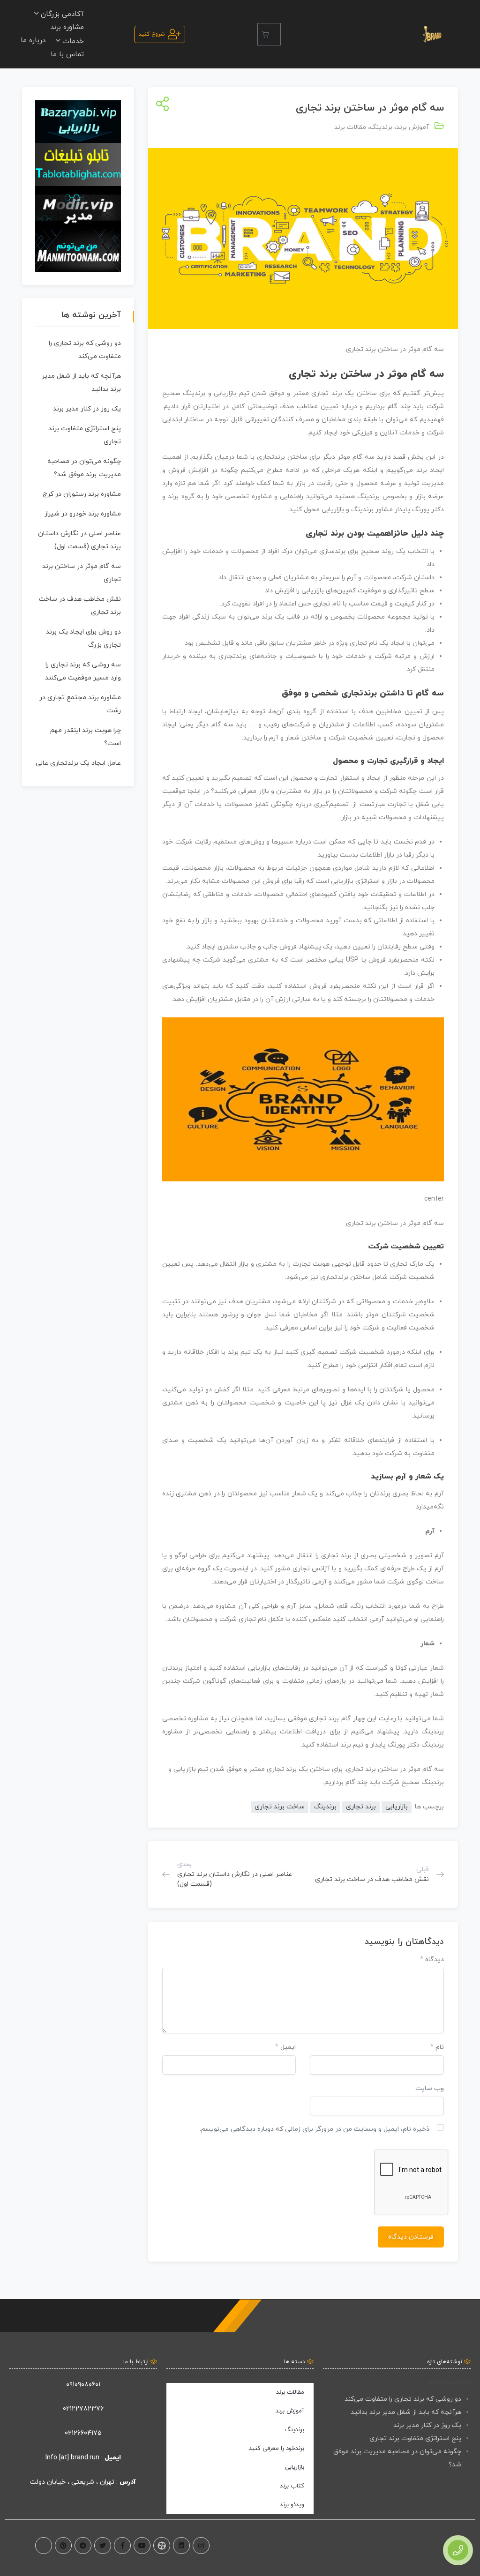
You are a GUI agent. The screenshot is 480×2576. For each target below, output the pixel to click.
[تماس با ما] (458, 2550)
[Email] (44, 2546)
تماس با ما (67, 55)
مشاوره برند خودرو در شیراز (83, 514)
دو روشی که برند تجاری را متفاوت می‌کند (403, 2399)
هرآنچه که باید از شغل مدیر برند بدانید (406, 2412)
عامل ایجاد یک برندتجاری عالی (78, 763)
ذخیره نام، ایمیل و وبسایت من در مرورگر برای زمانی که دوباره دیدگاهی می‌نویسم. (315, 2129)
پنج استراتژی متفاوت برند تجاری (415, 2438)
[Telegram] (83, 2546)
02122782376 (83, 2409)
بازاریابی (397, 1807)
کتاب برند (292, 2486)
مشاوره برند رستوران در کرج (82, 494)
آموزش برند (412, 127)
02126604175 (83, 2433)
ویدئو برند (292, 2505)
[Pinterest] (63, 2546)
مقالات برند (350, 127)
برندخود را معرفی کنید (277, 2449)
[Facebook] (122, 2546)
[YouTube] (142, 2546)
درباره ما (33, 41)
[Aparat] (162, 2546)
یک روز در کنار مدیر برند (87, 409)
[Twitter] (103, 2546)
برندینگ (381, 127)
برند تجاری (361, 1807)
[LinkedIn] (181, 2546)
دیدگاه (432, 1960)
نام (437, 2047)
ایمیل (285, 2047)
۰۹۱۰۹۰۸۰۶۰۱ (83, 2385)
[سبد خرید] (269, 34)
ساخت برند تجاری (280, 1807)
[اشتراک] (161, 105)
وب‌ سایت (430, 2088)
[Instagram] (201, 2546)
